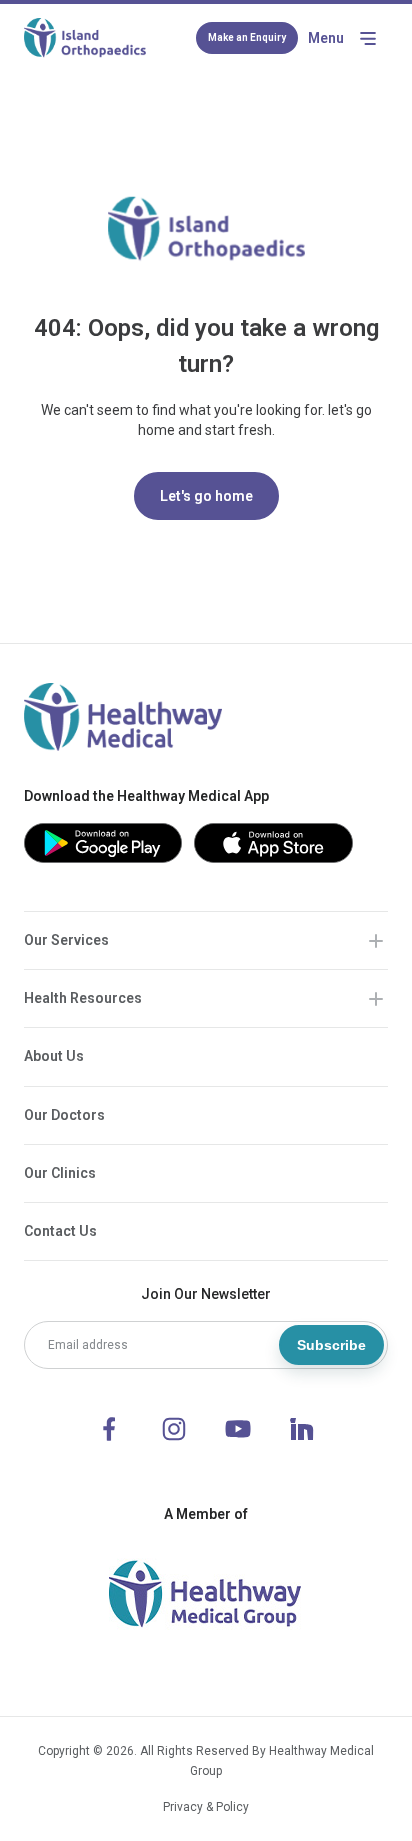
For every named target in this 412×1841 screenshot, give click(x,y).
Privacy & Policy (206, 1807)
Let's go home (206, 496)
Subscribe (331, 1345)
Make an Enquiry (247, 37)
